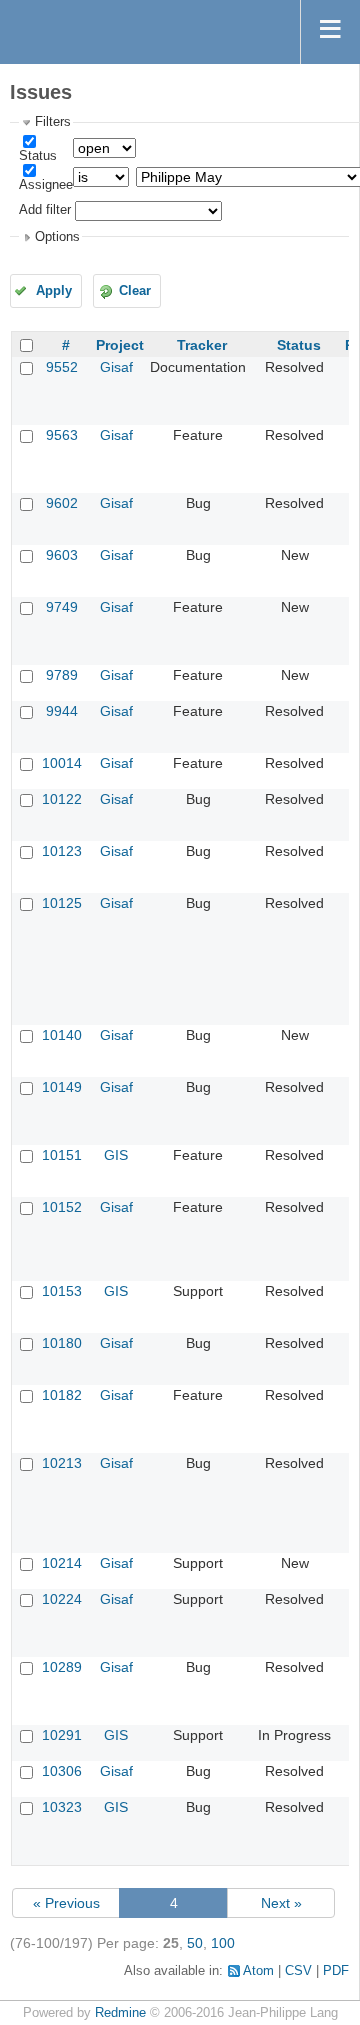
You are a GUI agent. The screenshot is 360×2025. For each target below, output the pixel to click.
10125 (62, 903)
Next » (281, 1903)
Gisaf (116, 367)
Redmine (120, 2013)
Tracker (202, 345)
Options (57, 237)
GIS (116, 1155)
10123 (62, 851)
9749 (62, 607)
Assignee (46, 185)
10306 (62, 1771)
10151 (62, 1155)
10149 (62, 1087)
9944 (62, 711)
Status (38, 156)
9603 (62, 555)
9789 (62, 675)
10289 (62, 1667)
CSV (298, 1971)
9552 (62, 367)
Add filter (45, 210)
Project (120, 345)
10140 (62, 1035)
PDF (336, 1971)
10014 (62, 763)
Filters (53, 122)
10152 (62, 1207)
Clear (135, 291)
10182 (62, 1395)
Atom (258, 1971)
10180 (62, 1343)
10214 (62, 1563)
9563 (62, 435)
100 (223, 1943)
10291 (62, 1735)
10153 (62, 1291)
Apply (54, 291)
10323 (62, 1807)
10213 (62, 1463)
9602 (62, 503)
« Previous (66, 1903)
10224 (62, 1599)
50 (195, 1943)
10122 (62, 799)
